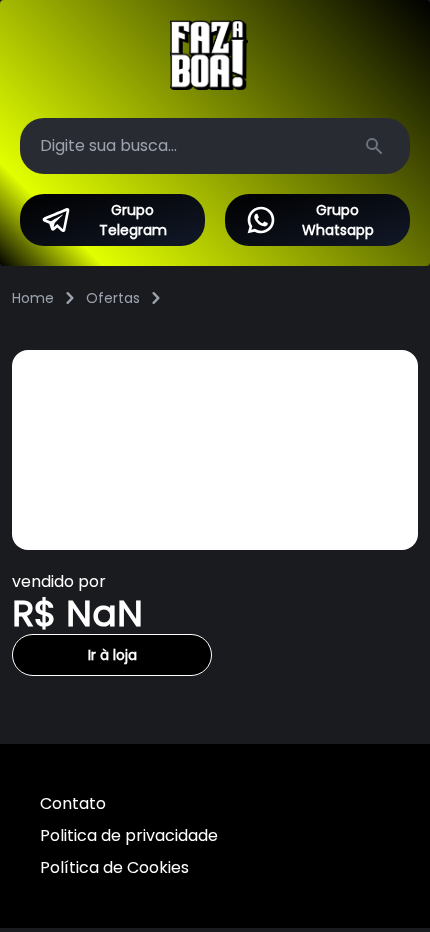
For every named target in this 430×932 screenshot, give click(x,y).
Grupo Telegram (133, 220)
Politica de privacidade (129, 835)
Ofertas (113, 298)
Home (33, 298)
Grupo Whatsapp (338, 220)
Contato (73, 803)
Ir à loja (112, 655)
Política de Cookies (114, 867)
